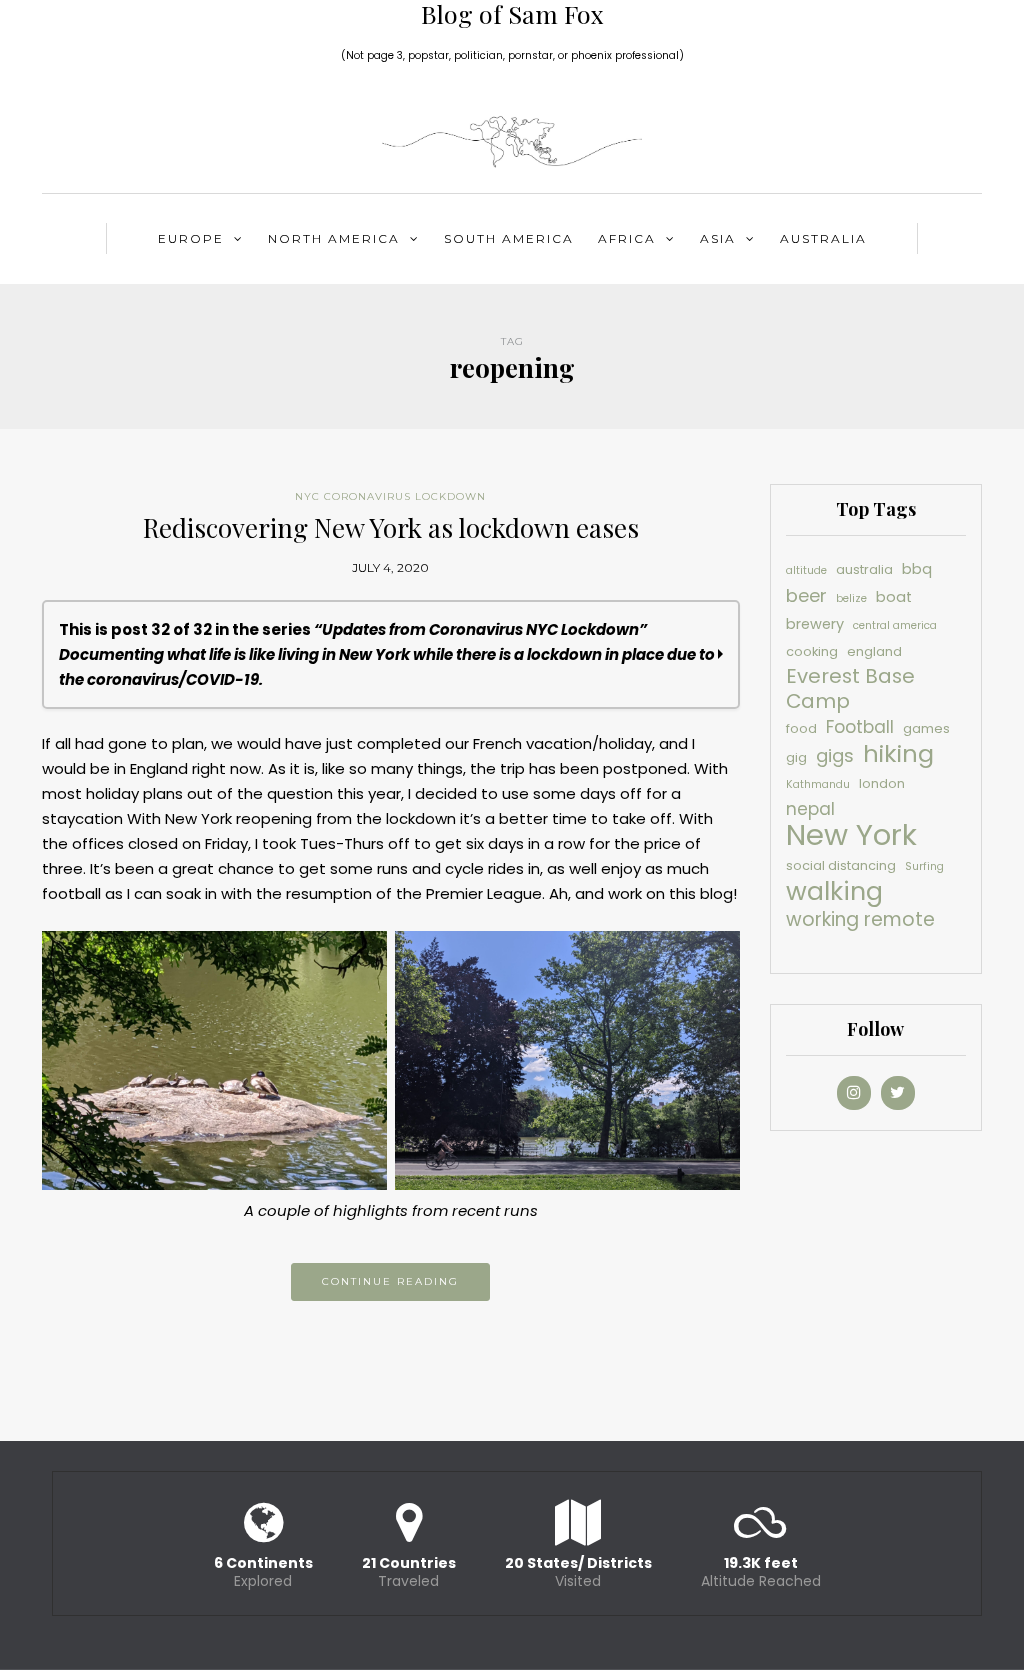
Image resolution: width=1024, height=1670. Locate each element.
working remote (860, 919)
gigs (835, 755)
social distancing (841, 865)
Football (860, 727)
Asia (718, 238)
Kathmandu (818, 784)
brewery (815, 624)
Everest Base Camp (850, 689)
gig (796, 757)
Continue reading (390, 1281)
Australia (823, 238)
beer (806, 595)
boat (894, 597)
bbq (917, 569)
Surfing (924, 866)
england (874, 651)
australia (864, 569)
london (882, 783)
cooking (812, 651)
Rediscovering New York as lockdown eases (391, 527)
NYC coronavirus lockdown (390, 496)
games (926, 728)
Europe (191, 238)
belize (851, 598)
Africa (627, 238)
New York (851, 834)
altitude (806, 570)
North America (334, 238)
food (801, 728)
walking (834, 891)
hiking (898, 753)
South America (509, 238)
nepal (810, 809)
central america (895, 625)
